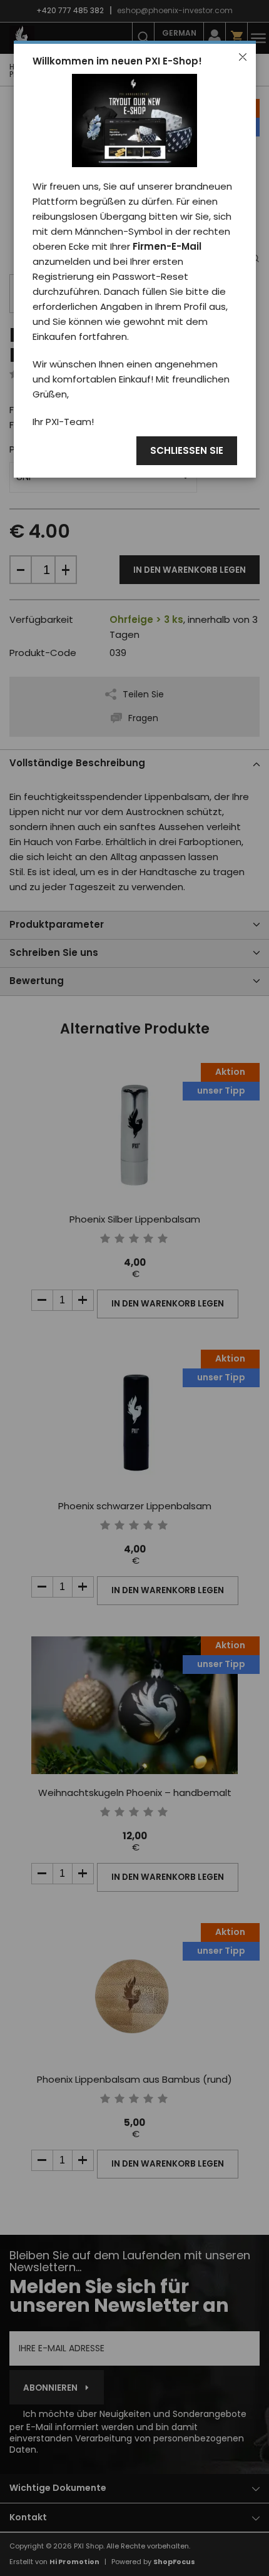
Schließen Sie (187, 451)
